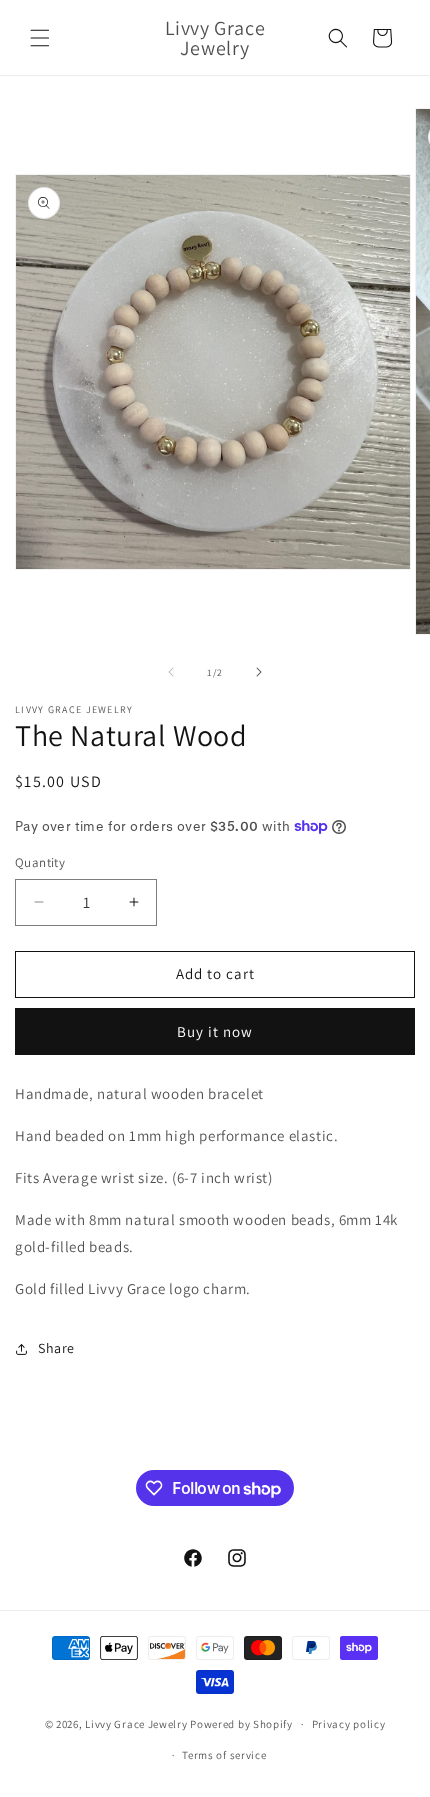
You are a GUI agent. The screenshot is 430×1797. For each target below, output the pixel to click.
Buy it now (215, 1031)
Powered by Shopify (241, 1724)
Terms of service (224, 1755)
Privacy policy (349, 1724)
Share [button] (56, 1348)
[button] (40, 38)
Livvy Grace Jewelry (136, 1724)
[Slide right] (259, 672)
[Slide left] (171, 672)
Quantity (40, 862)
